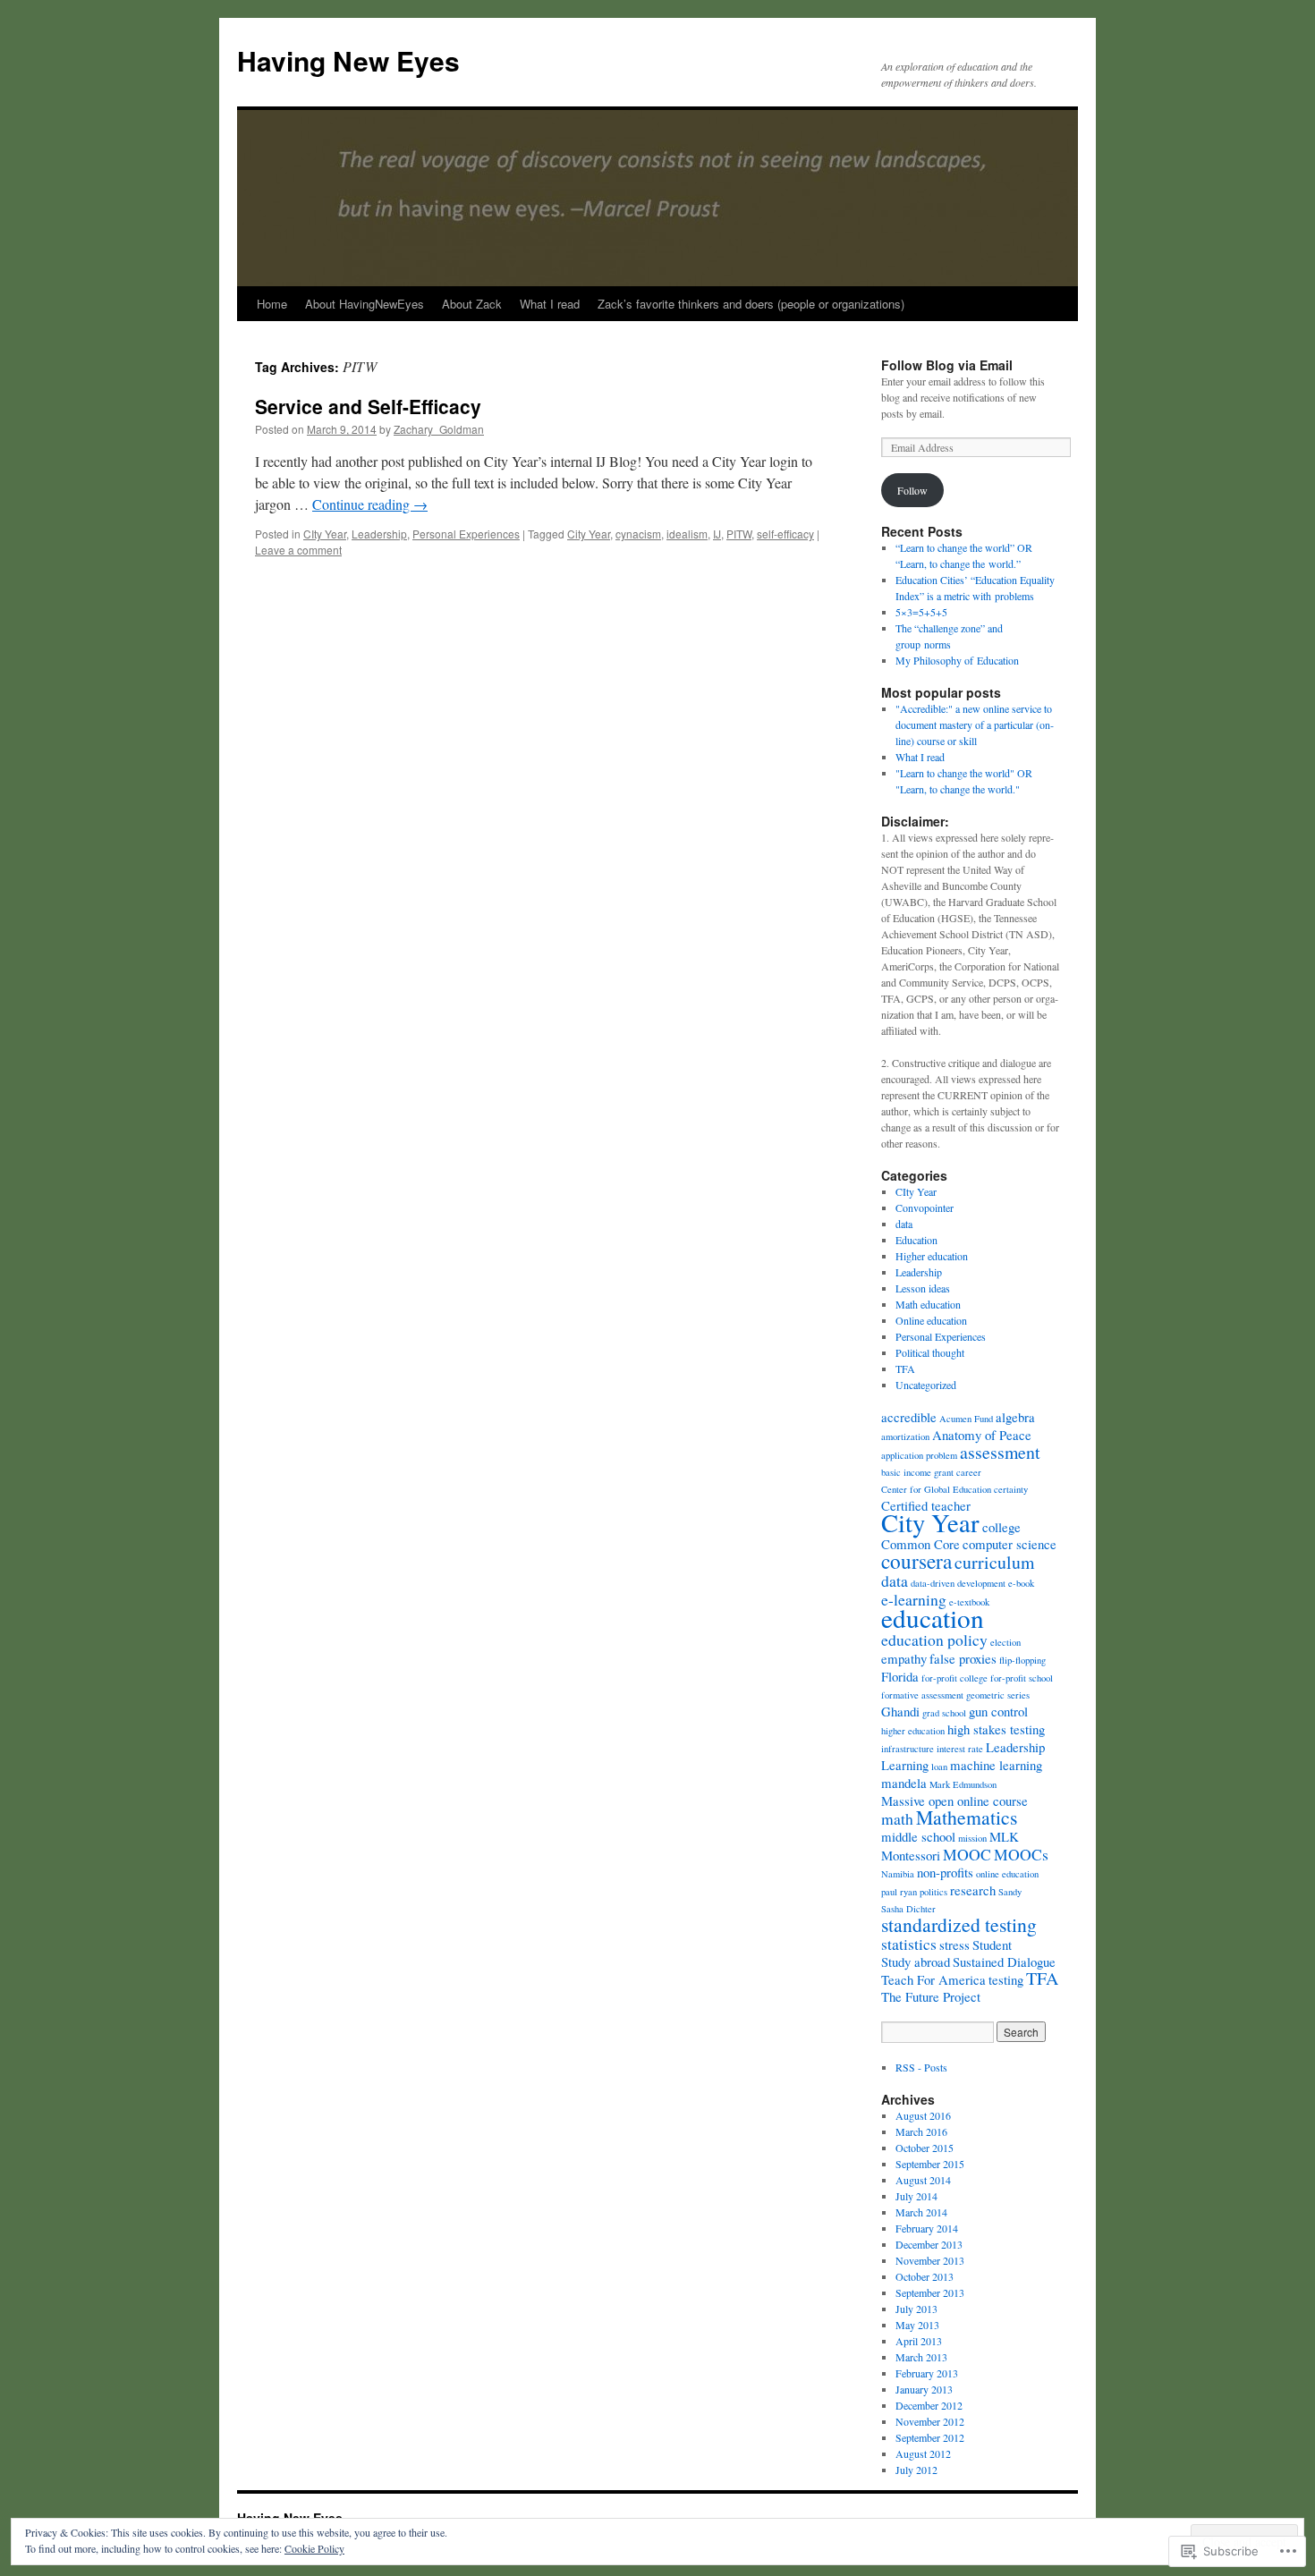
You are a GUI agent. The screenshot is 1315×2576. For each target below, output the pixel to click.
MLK (1004, 1836)
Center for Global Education (936, 1489)
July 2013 (916, 2309)
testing (1006, 1979)
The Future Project (931, 1996)
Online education (931, 1320)
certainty (1011, 1489)
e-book (1021, 1583)
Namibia (898, 1874)
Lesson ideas (923, 1288)
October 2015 (925, 2148)
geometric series (998, 1695)
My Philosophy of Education (957, 660)
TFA (905, 1368)
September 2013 (930, 2292)
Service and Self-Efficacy (368, 406)
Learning (905, 1765)
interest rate (960, 1749)
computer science (1010, 1544)
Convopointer (925, 1207)
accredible (909, 1417)
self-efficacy (785, 534)
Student (992, 1945)
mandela (904, 1783)
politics (933, 1892)
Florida (900, 1676)
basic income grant (917, 1472)
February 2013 (927, 2373)
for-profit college (954, 1678)
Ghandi (900, 1711)
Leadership (379, 534)
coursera (916, 1561)
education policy (934, 1640)
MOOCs (1021, 1854)
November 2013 (930, 2260)
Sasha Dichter (908, 1909)
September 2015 (930, 2164)
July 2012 (916, 2470)
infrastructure (908, 1749)
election (1005, 1642)
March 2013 (921, 2357)
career (969, 1472)
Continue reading (370, 504)
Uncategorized (926, 1385)
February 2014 (927, 2228)
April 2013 (919, 2341)
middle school (918, 1836)
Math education (928, 1304)
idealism (687, 534)
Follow (912, 490)
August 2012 (923, 2453)
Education (916, 1240)
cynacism (638, 534)
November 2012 (930, 2421)
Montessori (911, 1855)
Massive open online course (954, 1801)
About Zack (472, 304)
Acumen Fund (966, 1419)
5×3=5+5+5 (921, 612)
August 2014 (923, 2180)
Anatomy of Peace (982, 1435)
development (981, 1583)
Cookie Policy (314, 2548)
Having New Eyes (348, 60)
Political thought (930, 1352)
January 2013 (924, 2389)
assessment (1000, 1452)
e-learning (914, 1599)
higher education (913, 1731)
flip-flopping (1022, 1660)
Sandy (1010, 1892)
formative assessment (922, 1695)
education (933, 1618)
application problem (919, 1455)
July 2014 (916, 2196)
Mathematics (967, 1817)
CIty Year (325, 534)
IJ (717, 534)
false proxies (963, 1658)
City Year (589, 534)
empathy (904, 1658)
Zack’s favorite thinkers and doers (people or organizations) (751, 304)
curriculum (994, 1562)
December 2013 (929, 2244)
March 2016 (921, 2131)
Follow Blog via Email (947, 365)
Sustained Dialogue (1004, 1962)
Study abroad (916, 1962)
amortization (905, 1436)
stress (954, 1945)
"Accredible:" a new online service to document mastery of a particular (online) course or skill (975, 724)
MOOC (967, 1854)
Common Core (920, 1544)
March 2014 (921, 2212)
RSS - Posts (921, 2067)
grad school (944, 1713)
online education (1007, 1874)
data (904, 1224)
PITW (739, 534)
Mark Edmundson (963, 1784)
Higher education (932, 1256)
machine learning (996, 1765)
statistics (909, 1944)
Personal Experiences (466, 534)
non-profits (945, 1872)
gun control (998, 1711)
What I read (550, 304)
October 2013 (925, 2276)
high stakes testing (996, 1729)
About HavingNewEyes (365, 304)
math (897, 1818)
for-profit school (1022, 1678)
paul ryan (899, 1892)
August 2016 (923, 2115)
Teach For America (933, 1979)
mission (972, 1838)
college (1001, 1527)
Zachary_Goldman (439, 429)
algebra (1015, 1417)
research (973, 1890)
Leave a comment (298, 550)
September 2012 (930, 2437)
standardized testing (959, 1924)
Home (272, 304)
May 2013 (917, 2325)
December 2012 (929, 2405)
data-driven (933, 1583)
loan (939, 1767)
